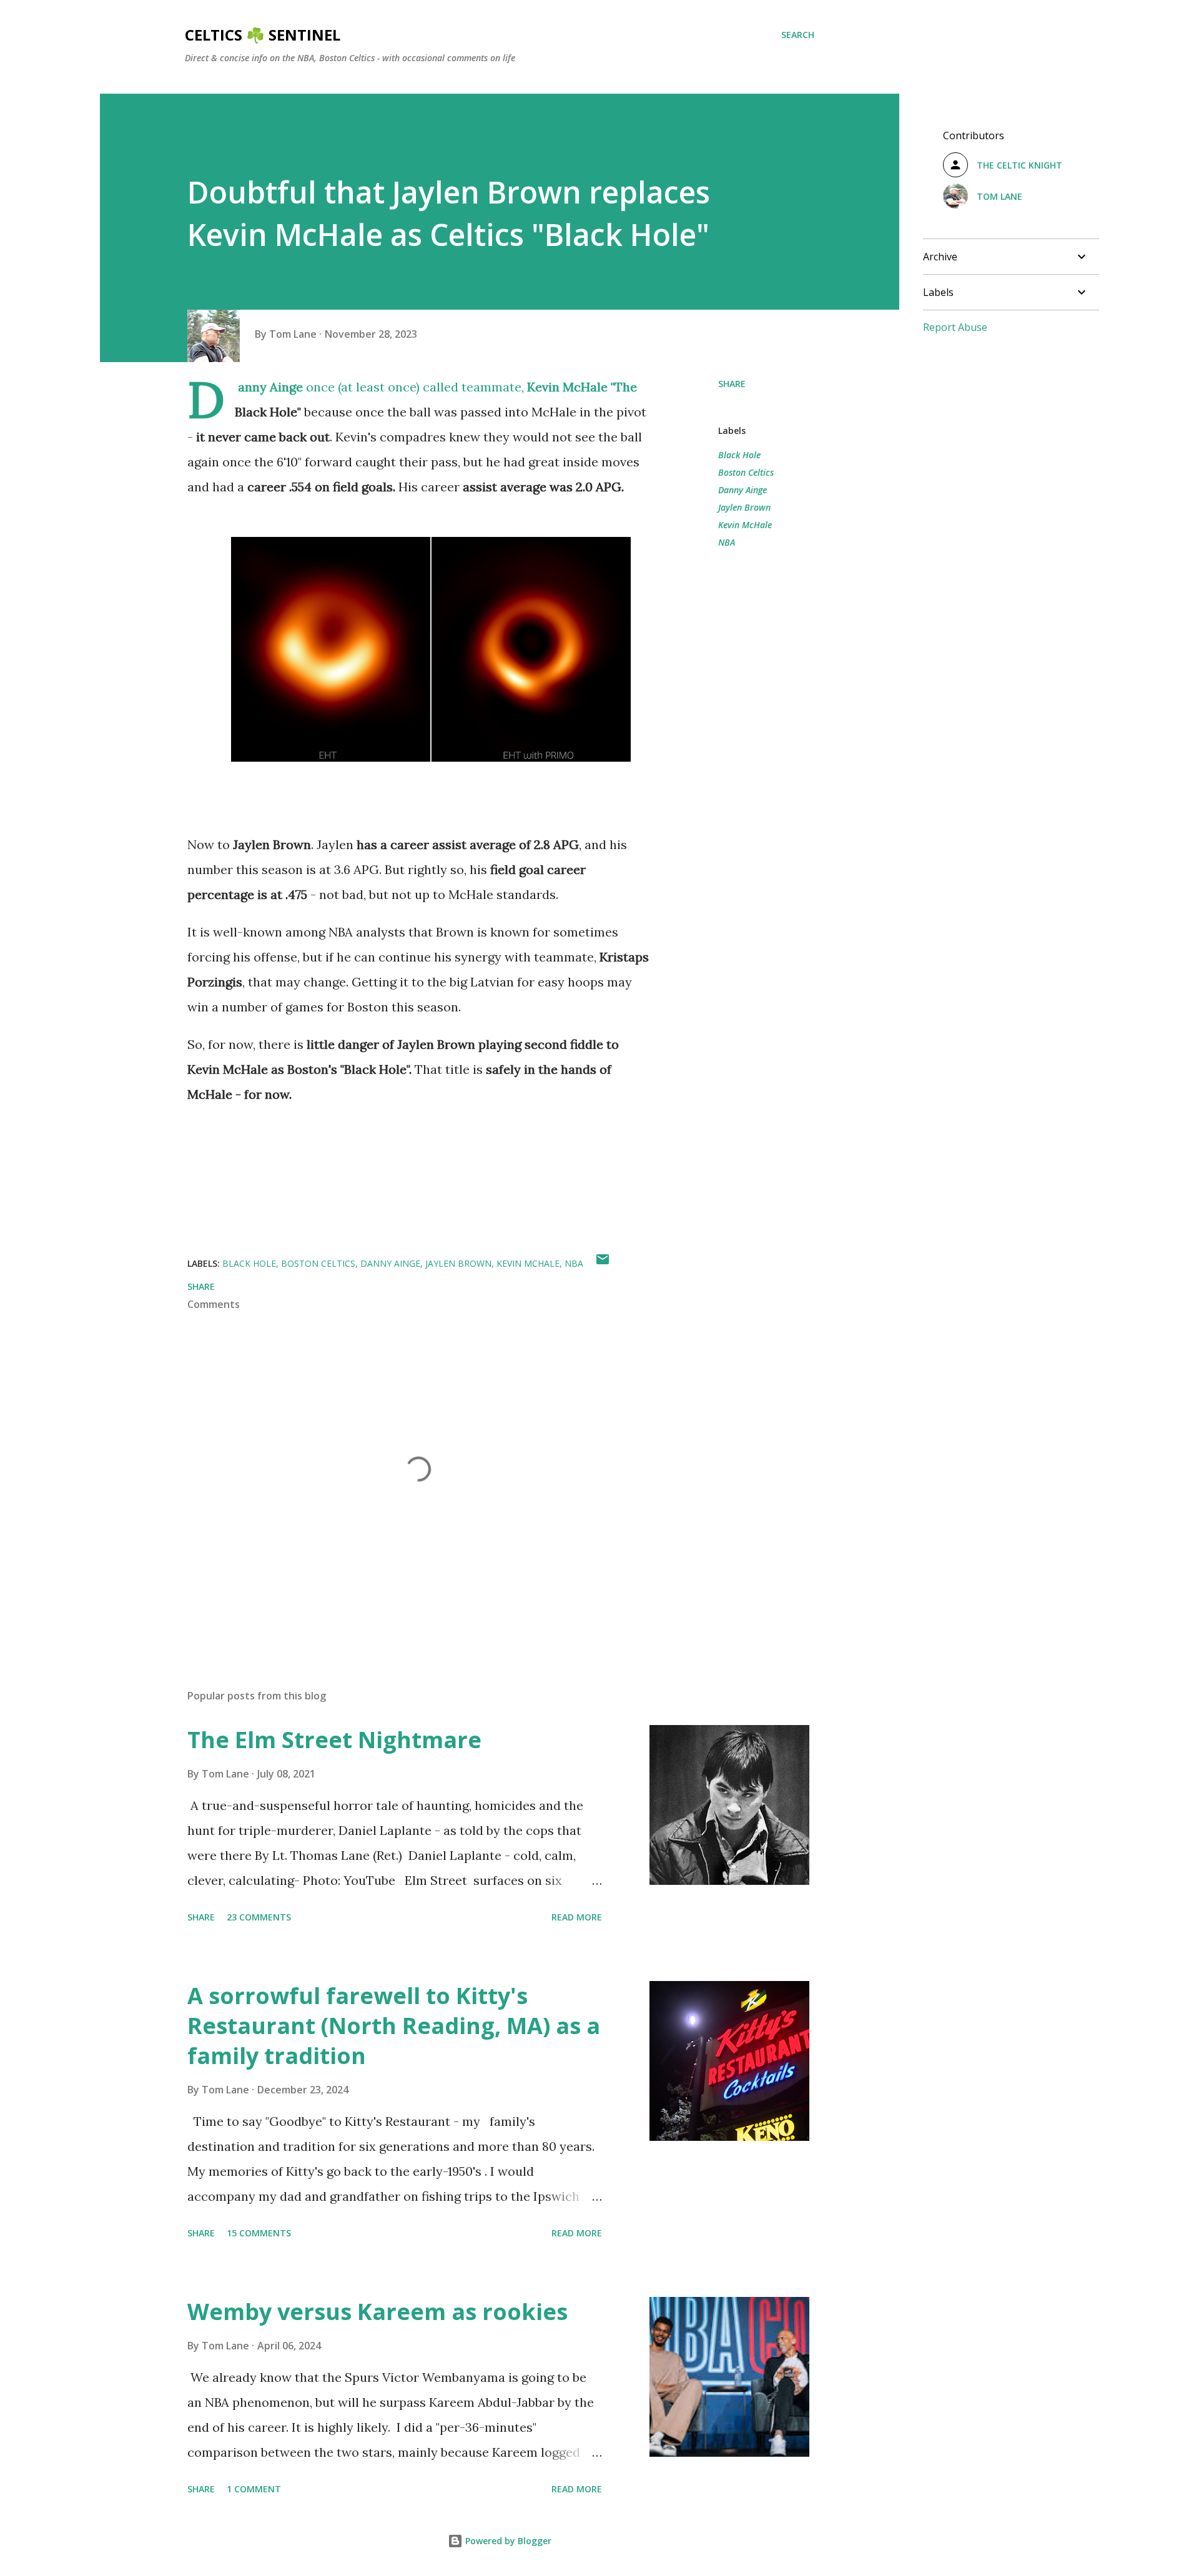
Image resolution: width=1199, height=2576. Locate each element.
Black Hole (739, 455)
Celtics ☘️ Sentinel (263, 35)
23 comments (259, 1917)
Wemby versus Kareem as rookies (377, 2312)
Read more (577, 1917)
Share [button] (732, 384)
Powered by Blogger (507, 2541)
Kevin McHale (745, 525)
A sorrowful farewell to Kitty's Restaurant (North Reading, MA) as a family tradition (394, 2026)
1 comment (254, 2489)
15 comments (259, 2233)
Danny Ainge (743, 490)
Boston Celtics (746, 472)
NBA (727, 542)
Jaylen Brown (744, 507)
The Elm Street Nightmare (334, 1740)
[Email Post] (603, 1263)
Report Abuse (955, 327)
